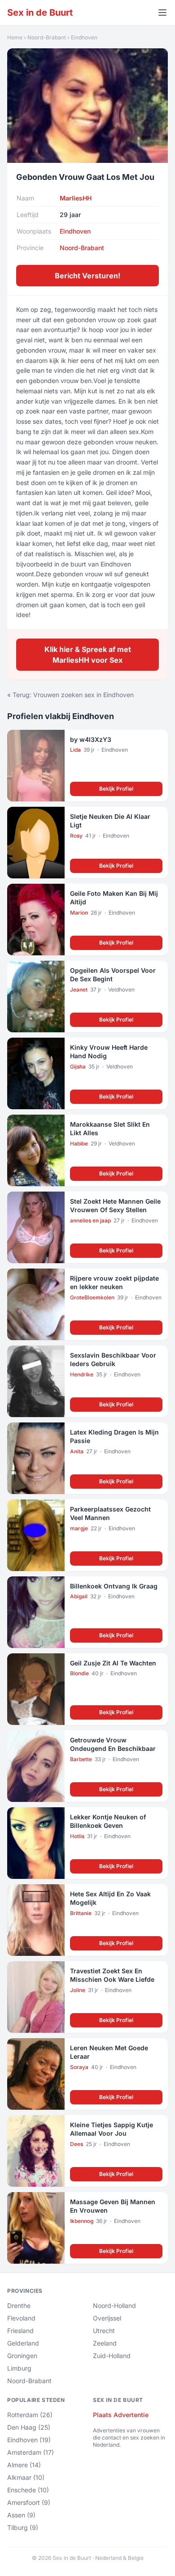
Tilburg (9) (23, 2527)
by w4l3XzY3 (91, 739)
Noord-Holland (114, 2306)
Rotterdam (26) (30, 2415)
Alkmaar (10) (26, 2477)
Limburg (19, 2368)
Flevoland (21, 2318)
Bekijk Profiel (116, 789)
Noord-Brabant (47, 37)
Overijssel (107, 2318)
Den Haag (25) (29, 2427)
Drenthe (19, 2306)
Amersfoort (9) (29, 2502)
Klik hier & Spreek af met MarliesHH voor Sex (88, 655)
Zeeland (105, 2343)
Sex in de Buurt (40, 13)
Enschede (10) (28, 2490)
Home (15, 37)
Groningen (22, 2356)
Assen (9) (21, 2515)
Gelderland (23, 2343)
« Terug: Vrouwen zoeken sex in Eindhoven (70, 695)
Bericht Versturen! (87, 276)
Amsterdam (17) (31, 2452)
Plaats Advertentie (121, 2415)
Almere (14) (24, 2465)
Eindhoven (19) (29, 2440)
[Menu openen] (162, 13)
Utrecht (104, 2331)
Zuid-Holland (112, 2356)
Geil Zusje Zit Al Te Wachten (113, 1663)
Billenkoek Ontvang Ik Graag (114, 1586)
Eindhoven (84, 37)
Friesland (20, 2331)
